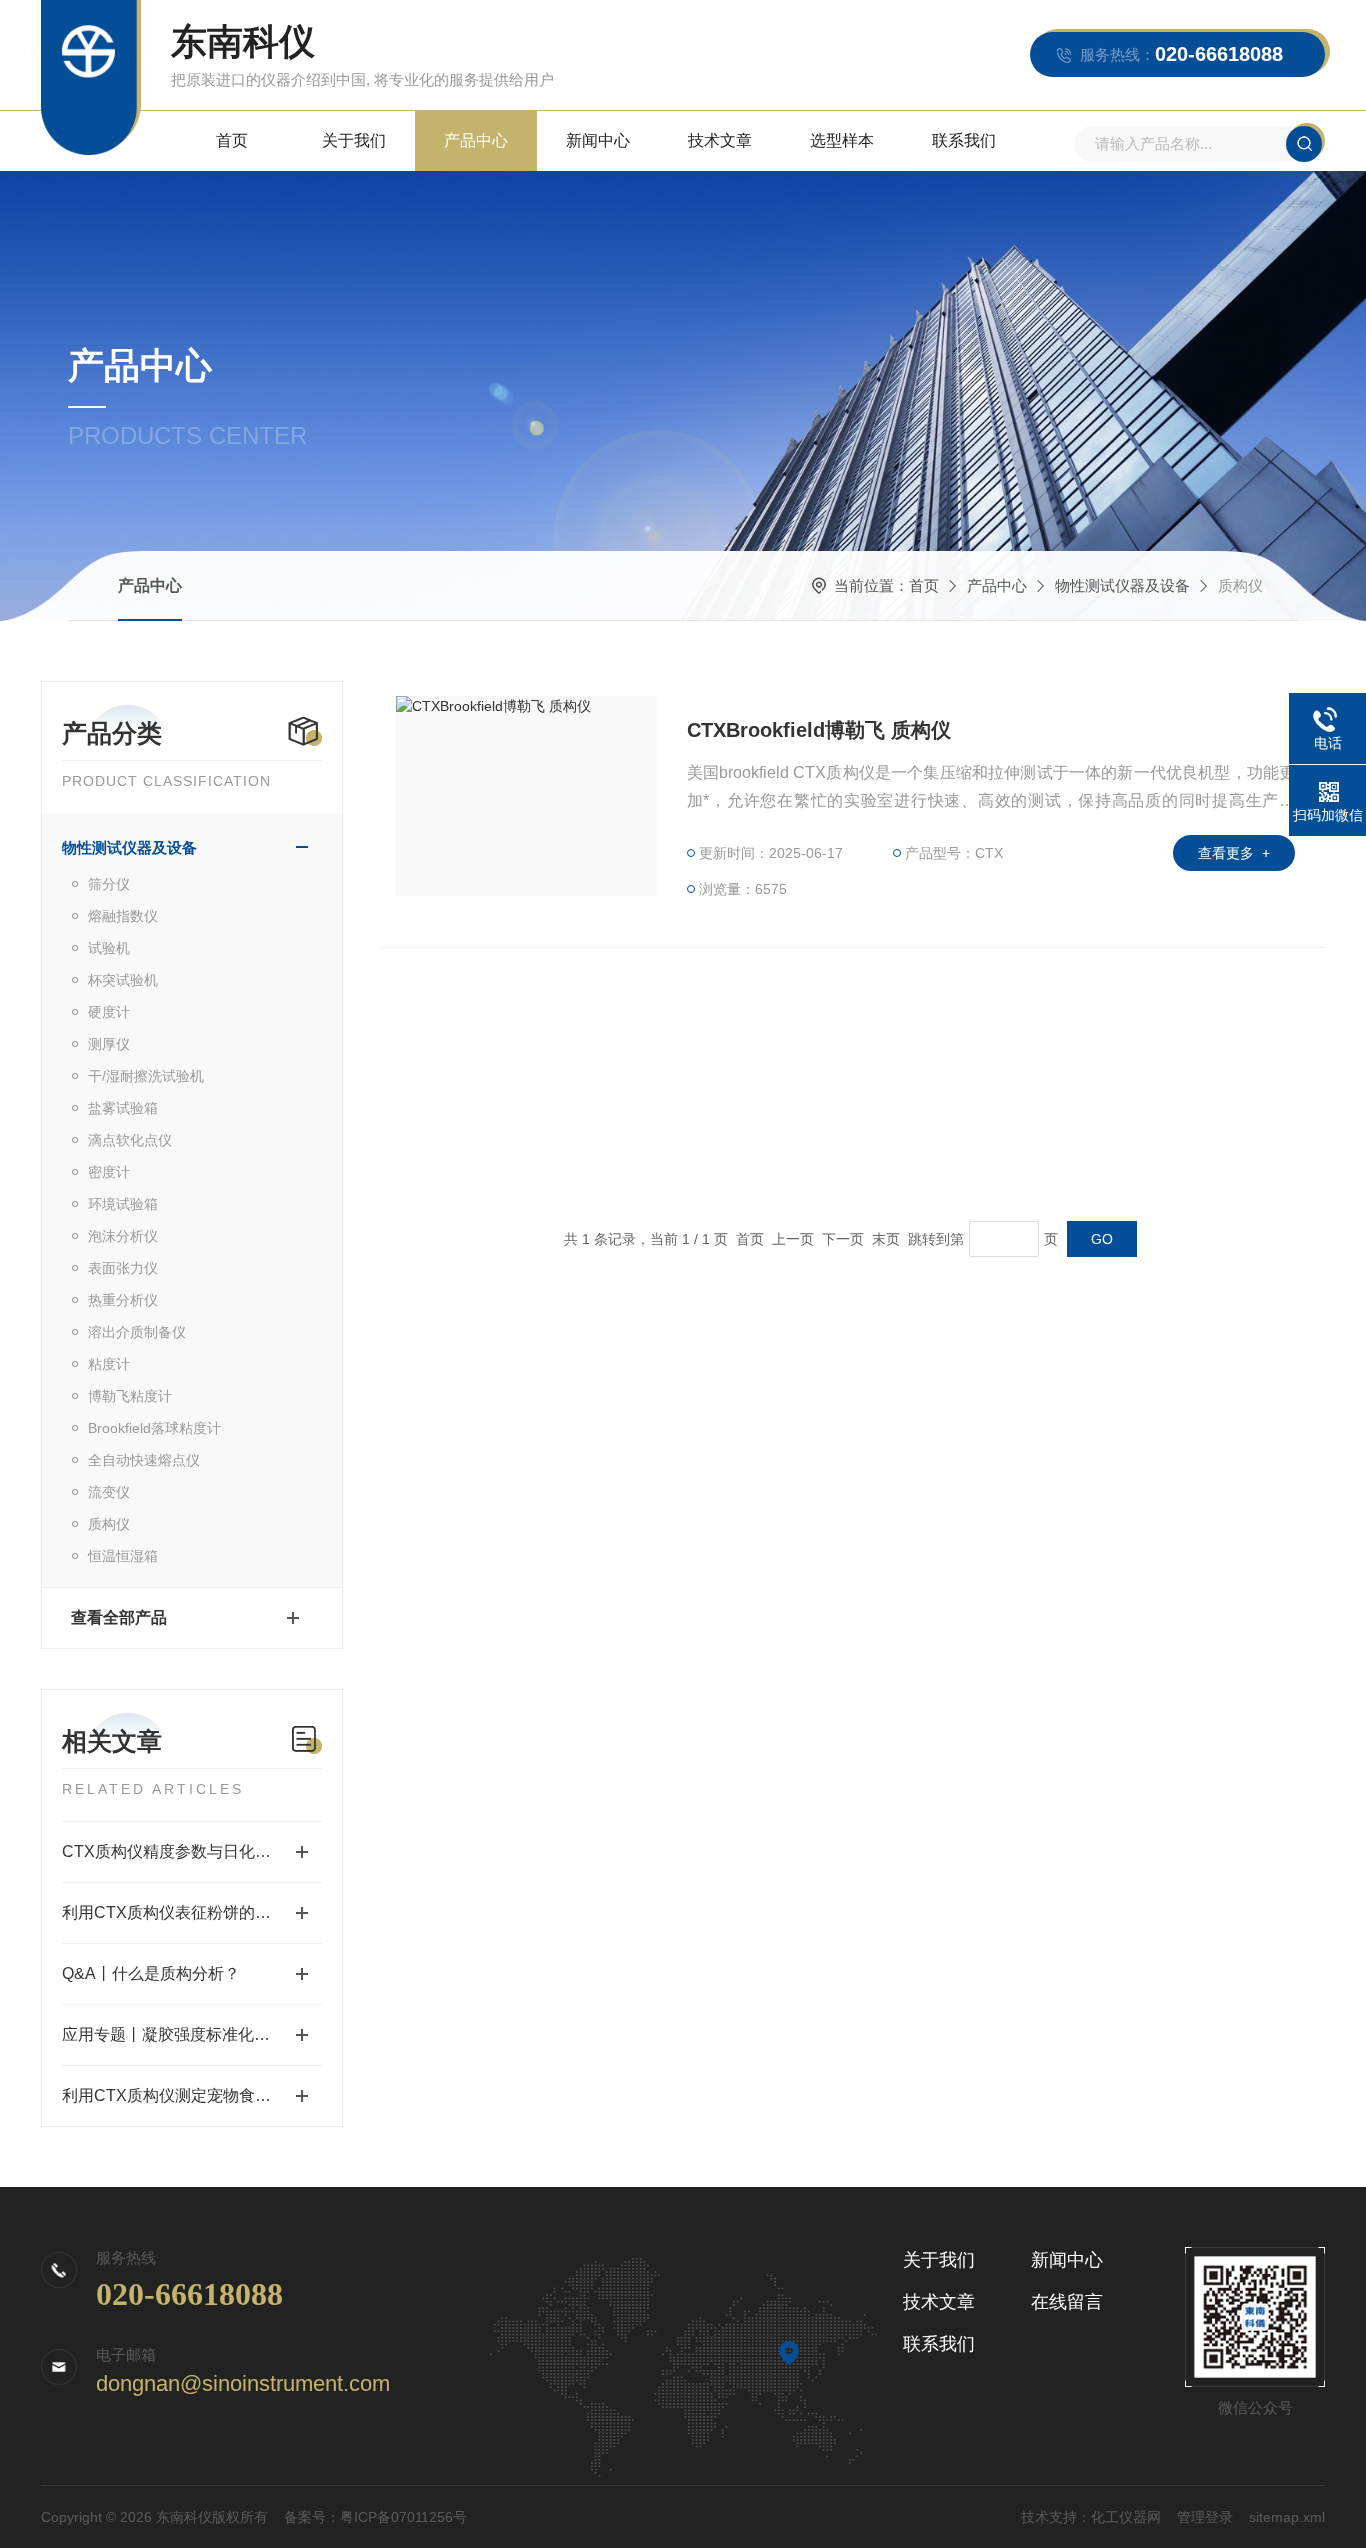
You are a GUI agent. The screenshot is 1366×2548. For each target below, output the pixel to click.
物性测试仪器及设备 (1122, 585)
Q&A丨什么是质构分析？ (151, 1973)
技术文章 (720, 140)
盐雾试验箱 (123, 1108)
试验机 (109, 948)
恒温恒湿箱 (123, 1556)
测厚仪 (109, 1044)
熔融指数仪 (123, 916)
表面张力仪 (123, 1268)
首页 (232, 140)
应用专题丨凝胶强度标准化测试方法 (190, 2034)
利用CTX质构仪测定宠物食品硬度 (182, 2095)
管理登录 (1205, 2517)
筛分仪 (109, 884)
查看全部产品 (119, 1617)
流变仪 (109, 1492)
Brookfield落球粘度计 (154, 1428)
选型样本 (842, 140)
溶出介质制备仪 (137, 1332)
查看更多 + (1234, 853)
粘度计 (109, 1364)
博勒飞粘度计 (130, 1396)
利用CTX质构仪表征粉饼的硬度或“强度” (192, 1912)
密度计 (109, 1172)
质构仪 (109, 1524)
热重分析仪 (123, 1300)
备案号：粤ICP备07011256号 (375, 2517)
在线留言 (1067, 2302)
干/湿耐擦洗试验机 (146, 1076)
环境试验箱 (123, 1204)
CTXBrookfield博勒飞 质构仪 (819, 730)
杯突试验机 (123, 980)
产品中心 (476, 140)
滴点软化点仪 (130, 1140)
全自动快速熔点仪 (144, 1460)
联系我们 (964, 140)
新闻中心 (598, 140)
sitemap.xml (1287, 2517)
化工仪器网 (1126, 2517)
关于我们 (354, 140)
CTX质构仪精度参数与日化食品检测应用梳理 (192, 1851)
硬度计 (109, 1012)
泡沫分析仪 (123, 1236)
